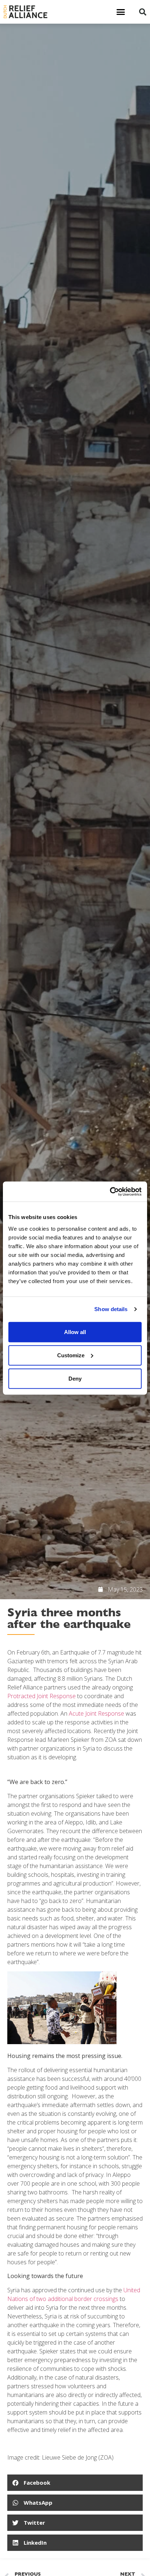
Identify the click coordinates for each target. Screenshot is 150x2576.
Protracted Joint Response (42, 1696)
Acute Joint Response (96, 1713)
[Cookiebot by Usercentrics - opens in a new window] (110, 1191)
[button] (121, 12)
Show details (111, 1309)
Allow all (75, 1332)
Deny (75, 1378)
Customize (71, 1355)
